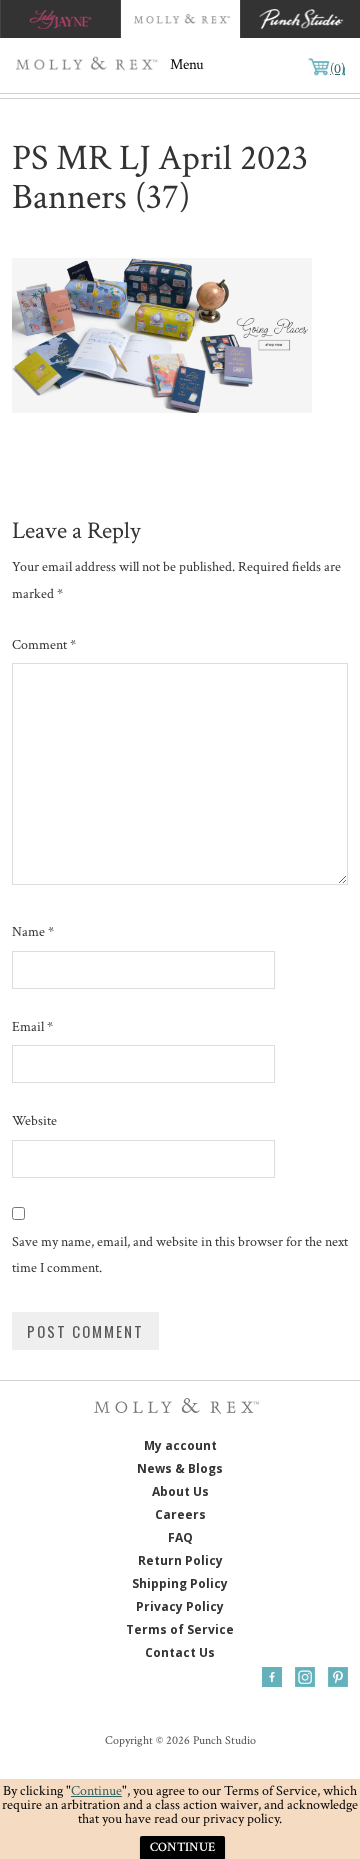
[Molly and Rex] (180, 19)
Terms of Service (180, 1629)
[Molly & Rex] (90, 65)
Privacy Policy (180, 1606)
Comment (44, 645)
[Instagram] (305, 1677)
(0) (337, 69)
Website (34, 1121)
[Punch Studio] (300, 19)
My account (180, 1445)
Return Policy (180, 1560)
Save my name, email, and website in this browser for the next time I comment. (180, 1255)
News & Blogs (180, 1468)
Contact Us (180, 1652)
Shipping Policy (180, 1583)
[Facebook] (272, 1677)
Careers (180, 1514)
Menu (187, 64)
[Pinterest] (338, 1677)
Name (33, 932)
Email (32, 1027)
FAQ (180, 1537)
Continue (96, 1791)
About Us (180, 1491)
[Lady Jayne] (60, 19)
